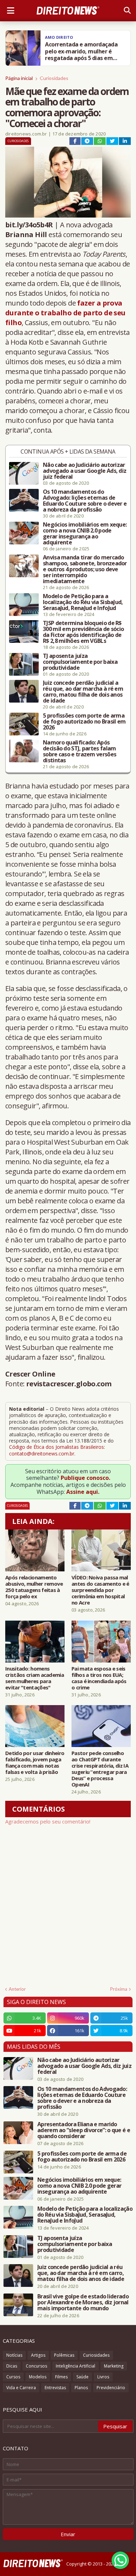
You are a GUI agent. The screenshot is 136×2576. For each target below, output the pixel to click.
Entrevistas (55, 2388)
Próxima (119, 1989)
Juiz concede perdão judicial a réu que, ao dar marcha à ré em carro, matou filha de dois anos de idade (83, 692)
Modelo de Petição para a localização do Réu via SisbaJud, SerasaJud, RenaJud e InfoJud (83, 602)
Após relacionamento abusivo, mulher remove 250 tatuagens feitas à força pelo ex (34, 1587)
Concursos (36, 2366)
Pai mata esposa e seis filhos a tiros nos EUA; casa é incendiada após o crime (99, 1678)
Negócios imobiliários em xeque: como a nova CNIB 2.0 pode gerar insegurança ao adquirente (85, 534)
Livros (103, 2377)
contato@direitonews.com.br (42, 1454)
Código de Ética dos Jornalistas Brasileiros (56, 1447)
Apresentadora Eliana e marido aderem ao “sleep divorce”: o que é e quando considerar (84, 2130)
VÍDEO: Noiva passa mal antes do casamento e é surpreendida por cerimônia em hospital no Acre (100, 1590)
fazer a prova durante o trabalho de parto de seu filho (65, 313)
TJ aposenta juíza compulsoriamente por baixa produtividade (80, 662)
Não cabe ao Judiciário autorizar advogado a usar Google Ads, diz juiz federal (85, 471)
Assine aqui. (83, 1492)
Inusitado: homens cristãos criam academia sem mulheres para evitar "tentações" (35, 1678)
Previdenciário (111, 2388)
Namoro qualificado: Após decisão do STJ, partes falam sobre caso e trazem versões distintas (80, 751)
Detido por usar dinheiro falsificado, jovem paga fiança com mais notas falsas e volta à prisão (35, 1762)
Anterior (17, 1989)
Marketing (114, 2366)
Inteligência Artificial (75, 2366)
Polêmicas (64, 2355)
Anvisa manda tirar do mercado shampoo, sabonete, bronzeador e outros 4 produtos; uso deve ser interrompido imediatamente (85, 569)
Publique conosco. (85, 1478)
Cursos (13, 2377)
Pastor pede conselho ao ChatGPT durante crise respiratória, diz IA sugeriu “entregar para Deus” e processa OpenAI (100, 1769)
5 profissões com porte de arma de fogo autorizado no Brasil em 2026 (84, 722)
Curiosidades (54, 78)
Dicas (12, 2366)
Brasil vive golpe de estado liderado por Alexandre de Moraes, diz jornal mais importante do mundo (83, 2302)
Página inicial (19, 78)
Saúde (82, 2377)
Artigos (38, 2355)
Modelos (38, 2377)
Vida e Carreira (21, 2388)
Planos (81, 2388)
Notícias (14, 2355)
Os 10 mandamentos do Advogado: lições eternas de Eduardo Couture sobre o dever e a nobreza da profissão (85, 501)
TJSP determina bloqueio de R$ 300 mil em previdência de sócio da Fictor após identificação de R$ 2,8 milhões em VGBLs (83, 632)
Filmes (61, 2377)
